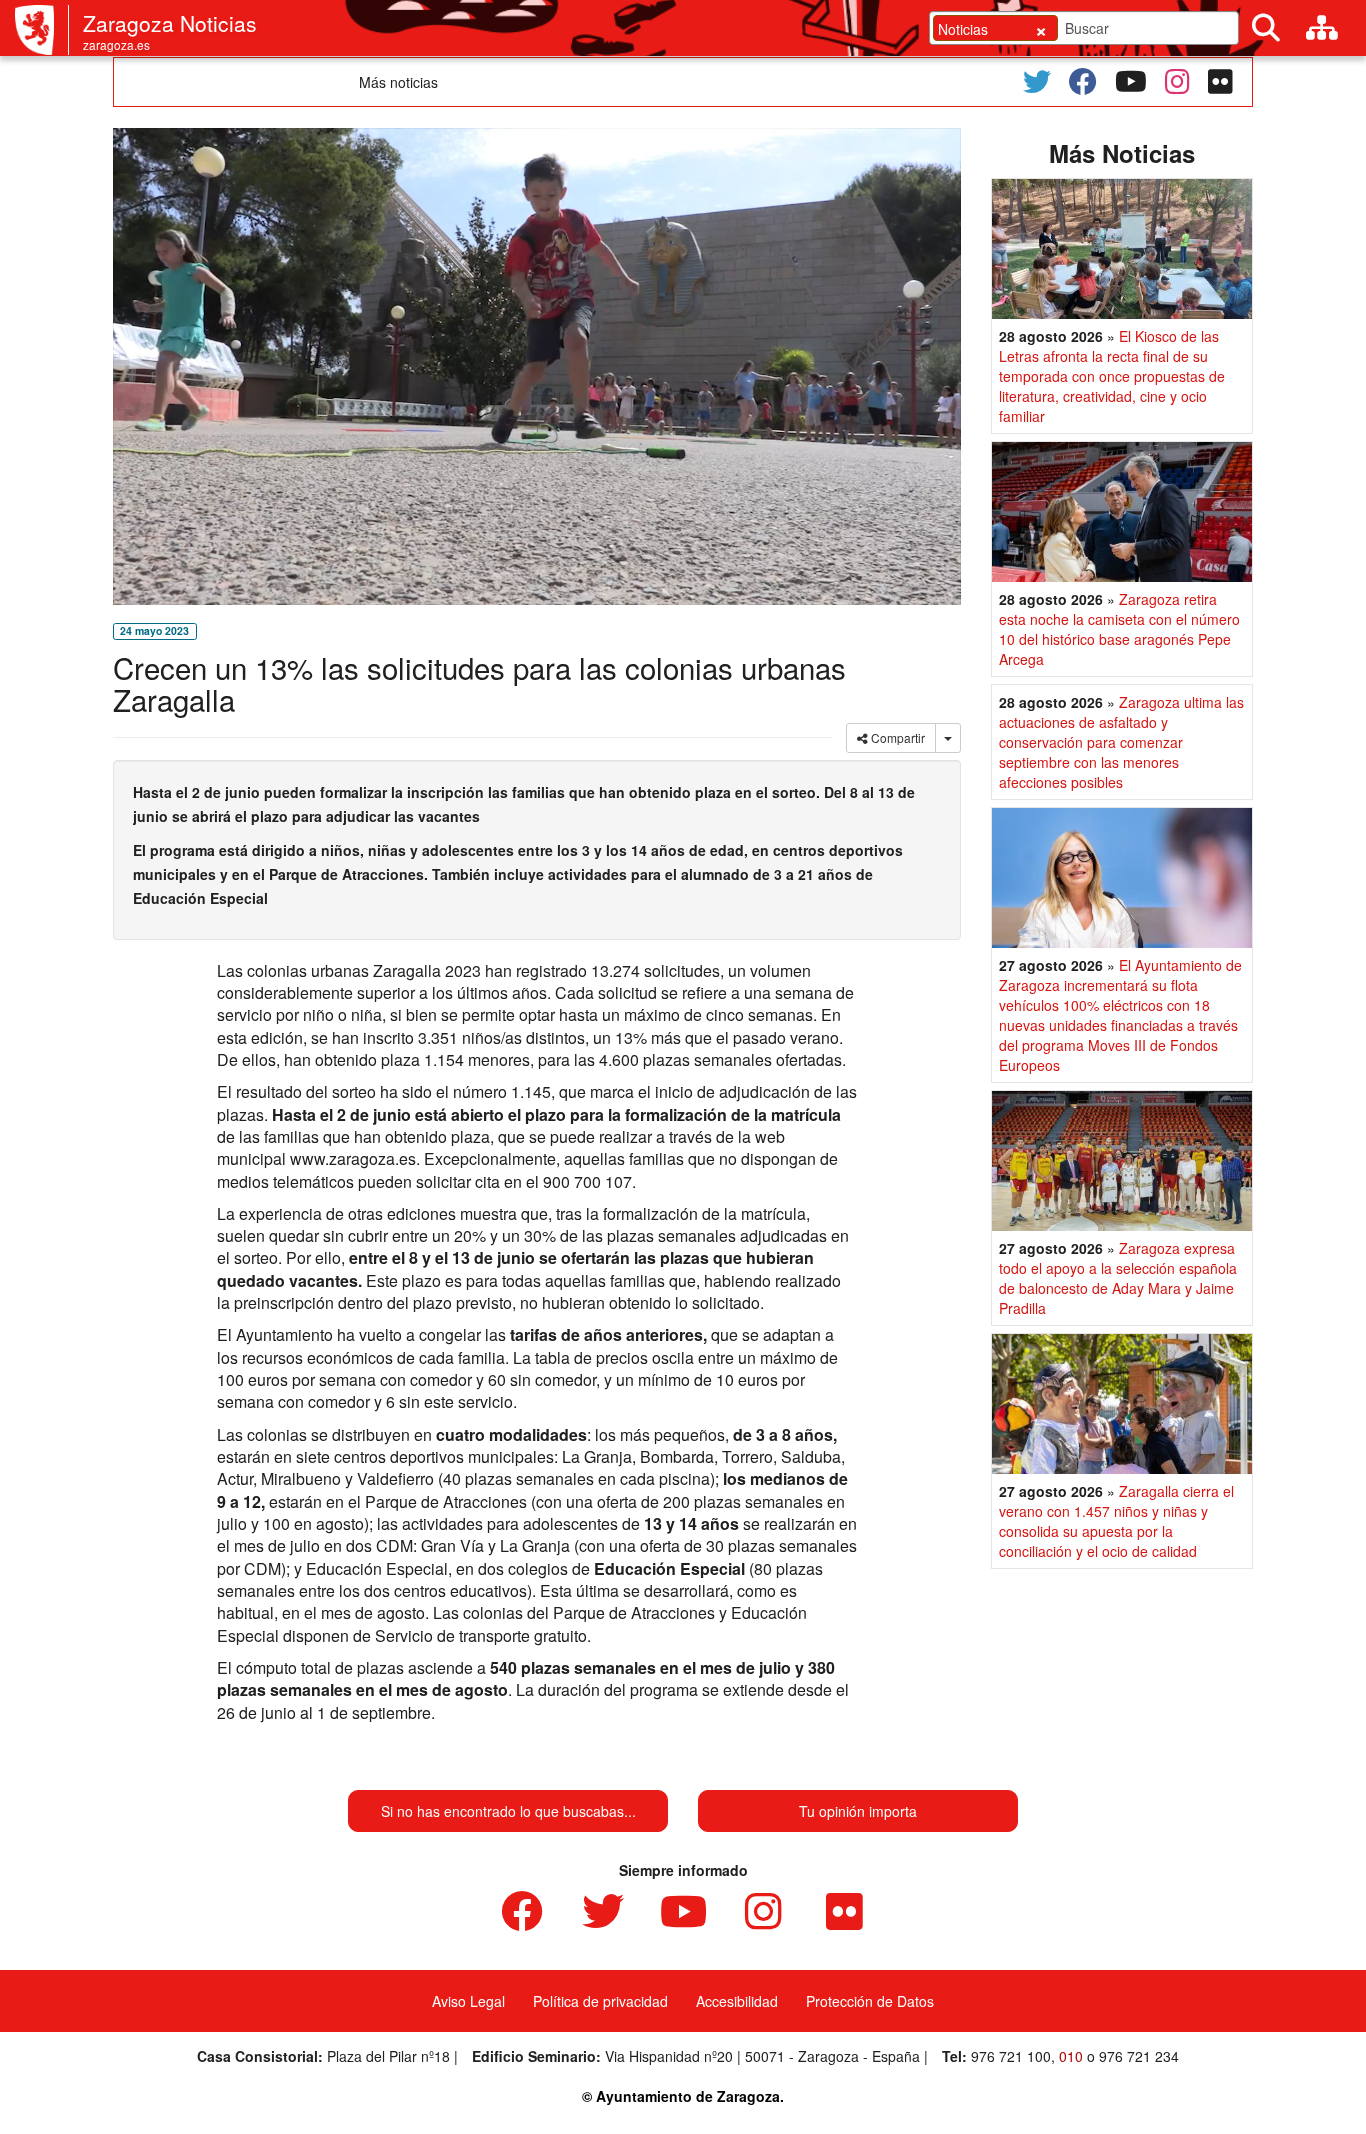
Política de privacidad (600, 2001)
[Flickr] (1220, 82)
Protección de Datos (870, 2001)
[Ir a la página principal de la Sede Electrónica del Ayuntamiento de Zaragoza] (42, 30)
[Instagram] (1177, 82)
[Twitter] (1037, 82)
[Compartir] (948, 738)
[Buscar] (1266, 28)
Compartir (896, 737)
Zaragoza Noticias (170, 23)
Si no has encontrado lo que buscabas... (508, 1811)
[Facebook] (1083, 82)
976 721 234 (1139, 2056)
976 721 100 (1011, 2056)
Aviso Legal (468, 2001)
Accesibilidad (737, 2001)
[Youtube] (1131, 82)
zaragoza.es (116, 44)
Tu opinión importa (858, 1811)
